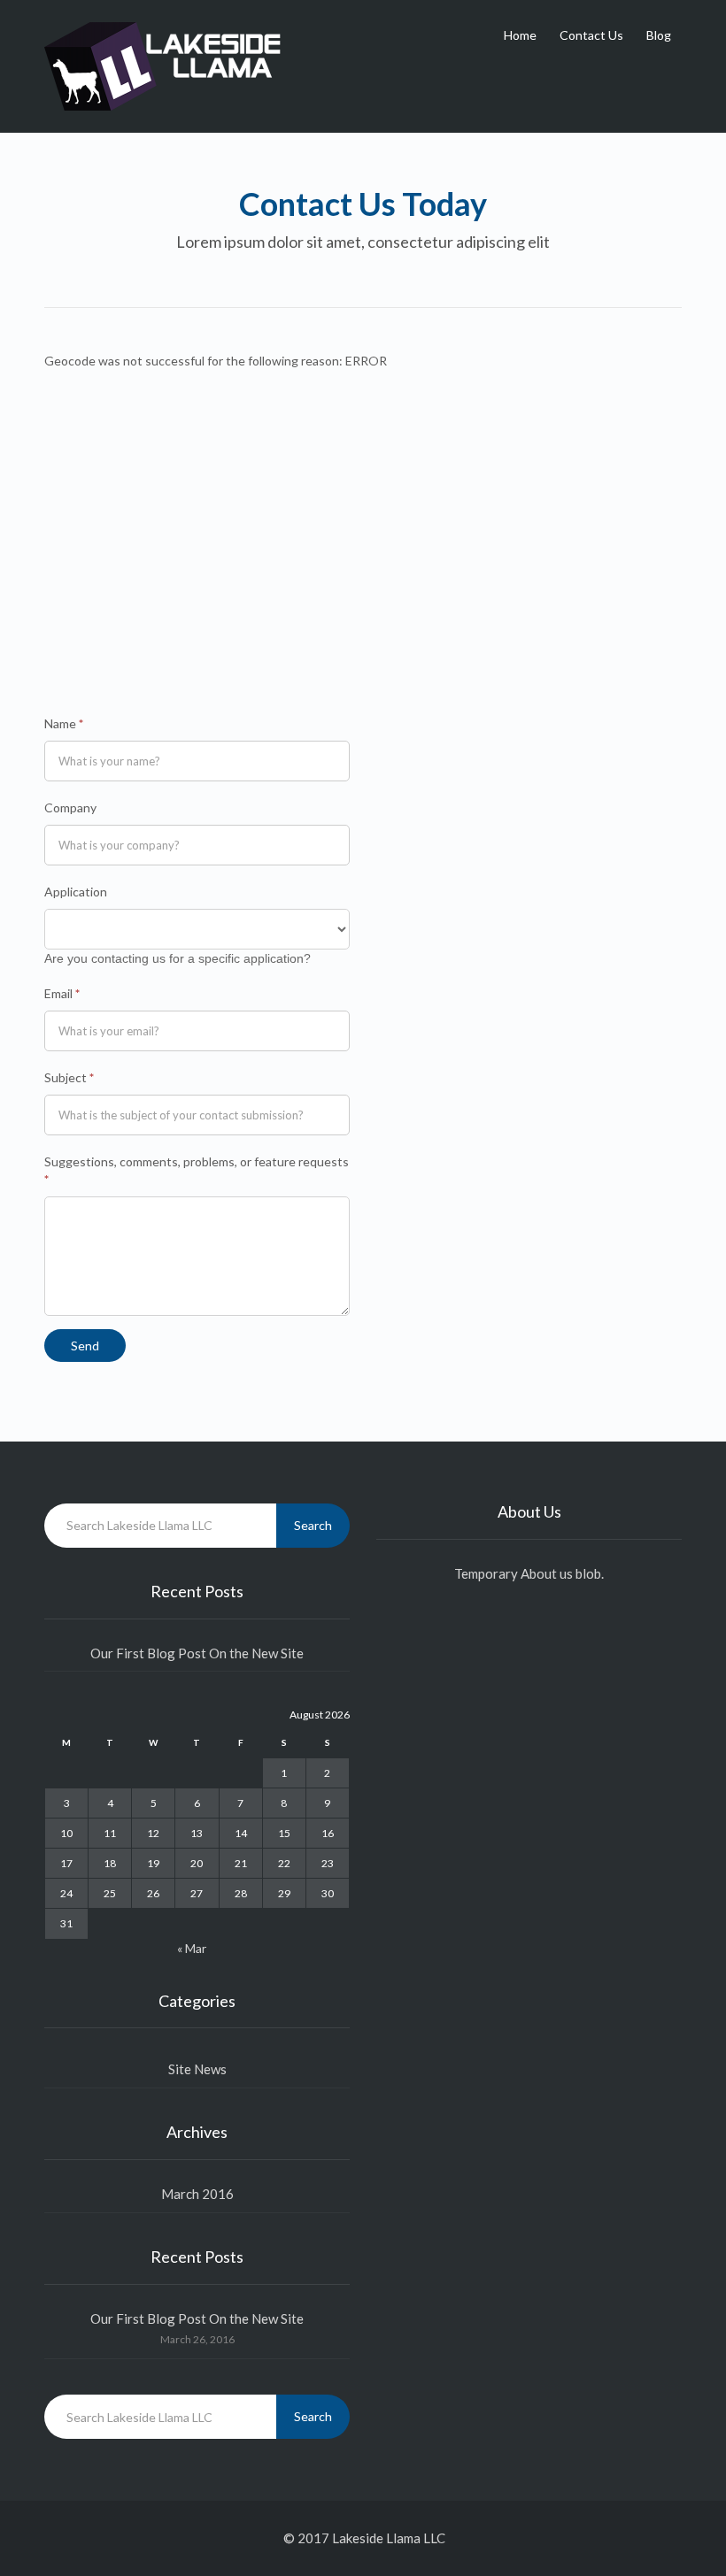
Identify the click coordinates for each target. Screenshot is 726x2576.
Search (313, 1525)
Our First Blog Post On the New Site (197, 1653)
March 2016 (197, 2194)
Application (76, 892)
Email (62, 993)
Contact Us (591, 35)
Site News (197, 2069)
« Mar (192, 1948)
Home (520, 35)
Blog (659, 35)
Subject (69, 1077)
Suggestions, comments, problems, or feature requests (197, 1170)
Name (64, 723)
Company (70, 807)
